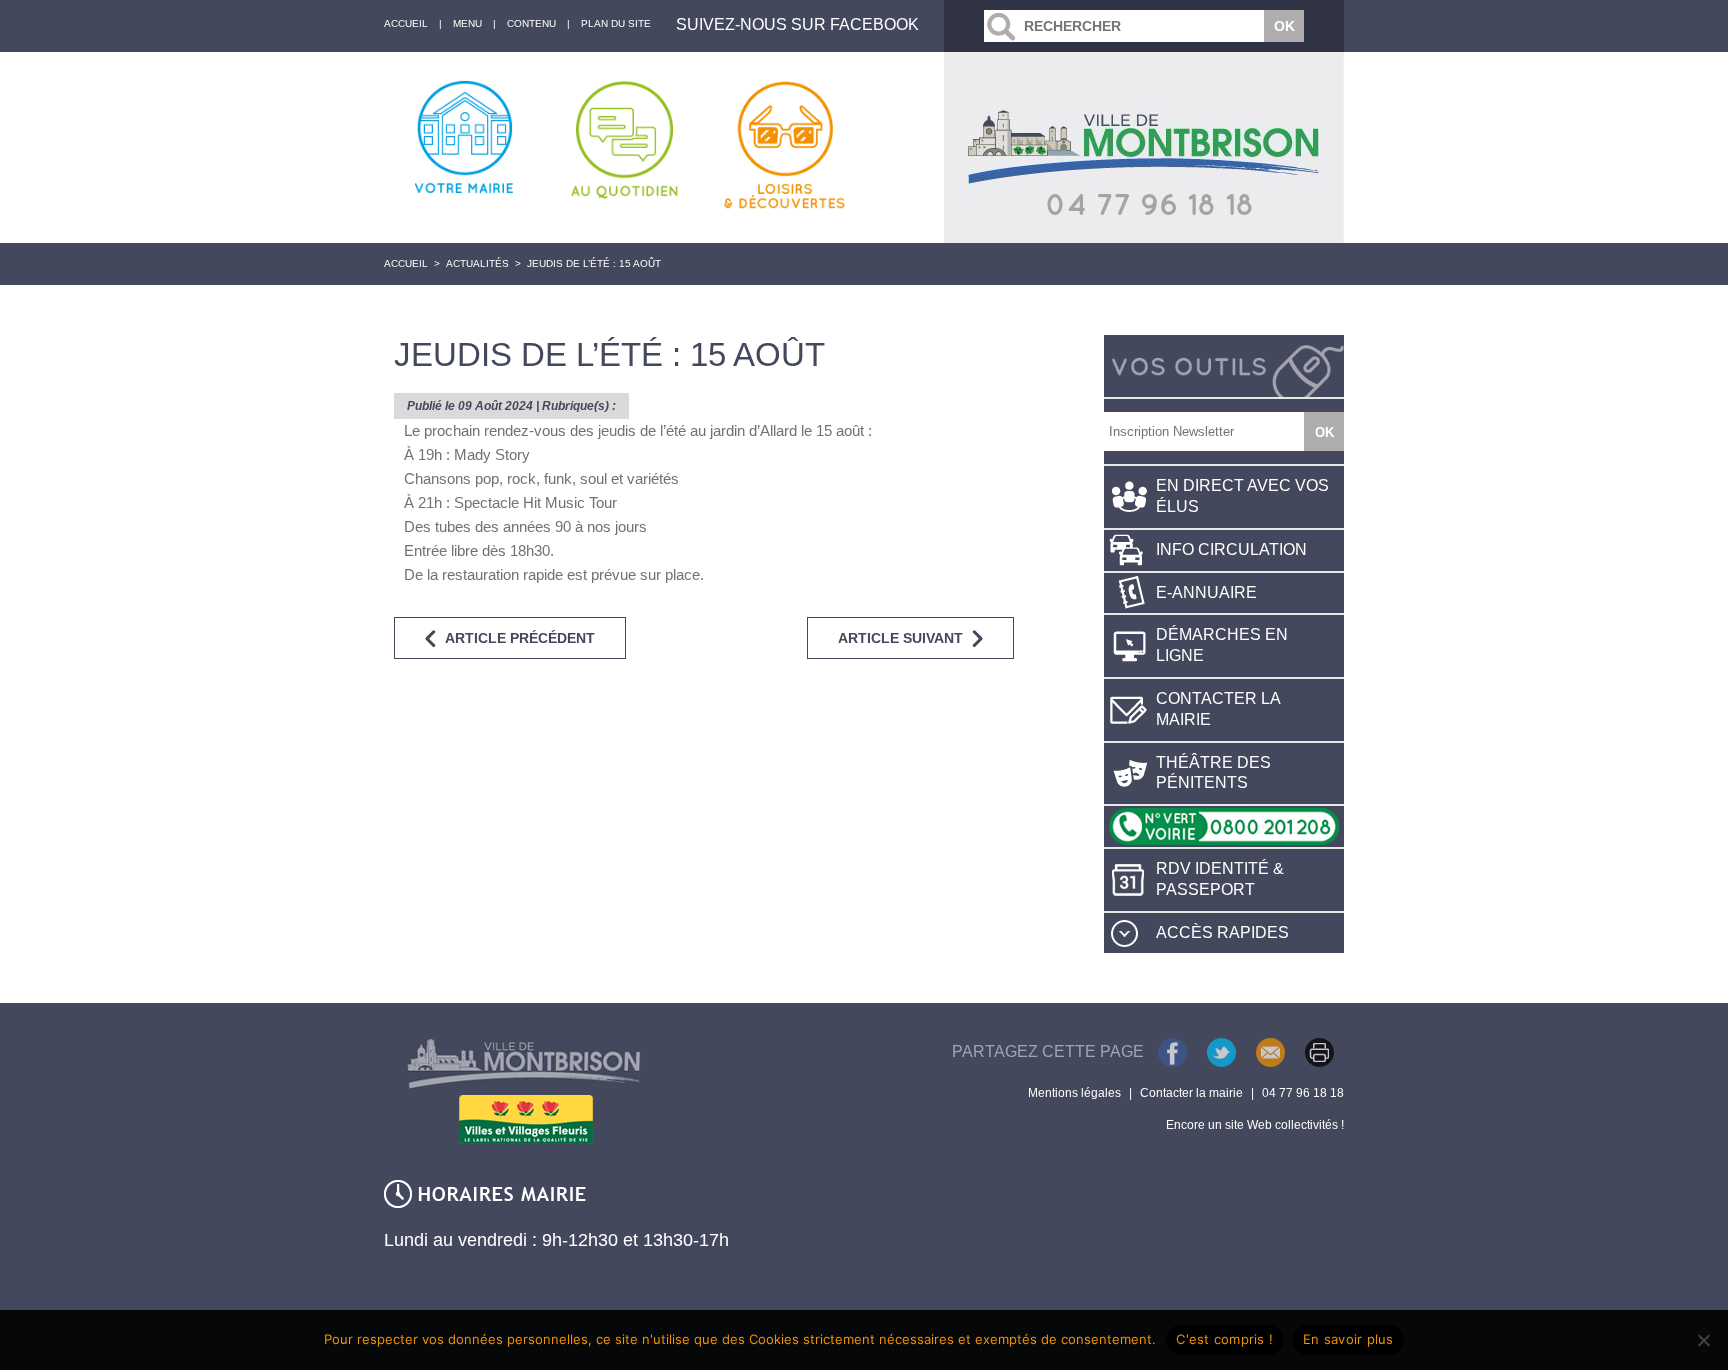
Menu (467, 23)
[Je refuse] (1703, 1340)
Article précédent (520, 638)
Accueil (406, 263)
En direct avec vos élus (1242, 496)
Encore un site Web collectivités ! (1255, 1125)
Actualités (477, 263)
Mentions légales (1074, 1093)
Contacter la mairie (1218, 709)
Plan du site (616, 23)
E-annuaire (1206, 592)
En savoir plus (1348, 1339)
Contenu (531, 23)
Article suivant (900, 638)
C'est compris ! (1224, 1339)
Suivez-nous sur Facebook (797, 24)
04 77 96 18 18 (1303, 1093)
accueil (406, 23)
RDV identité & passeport (1220, 879)
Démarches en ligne (1222, 645)
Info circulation (1231, 549)
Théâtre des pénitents (1213, 773)
